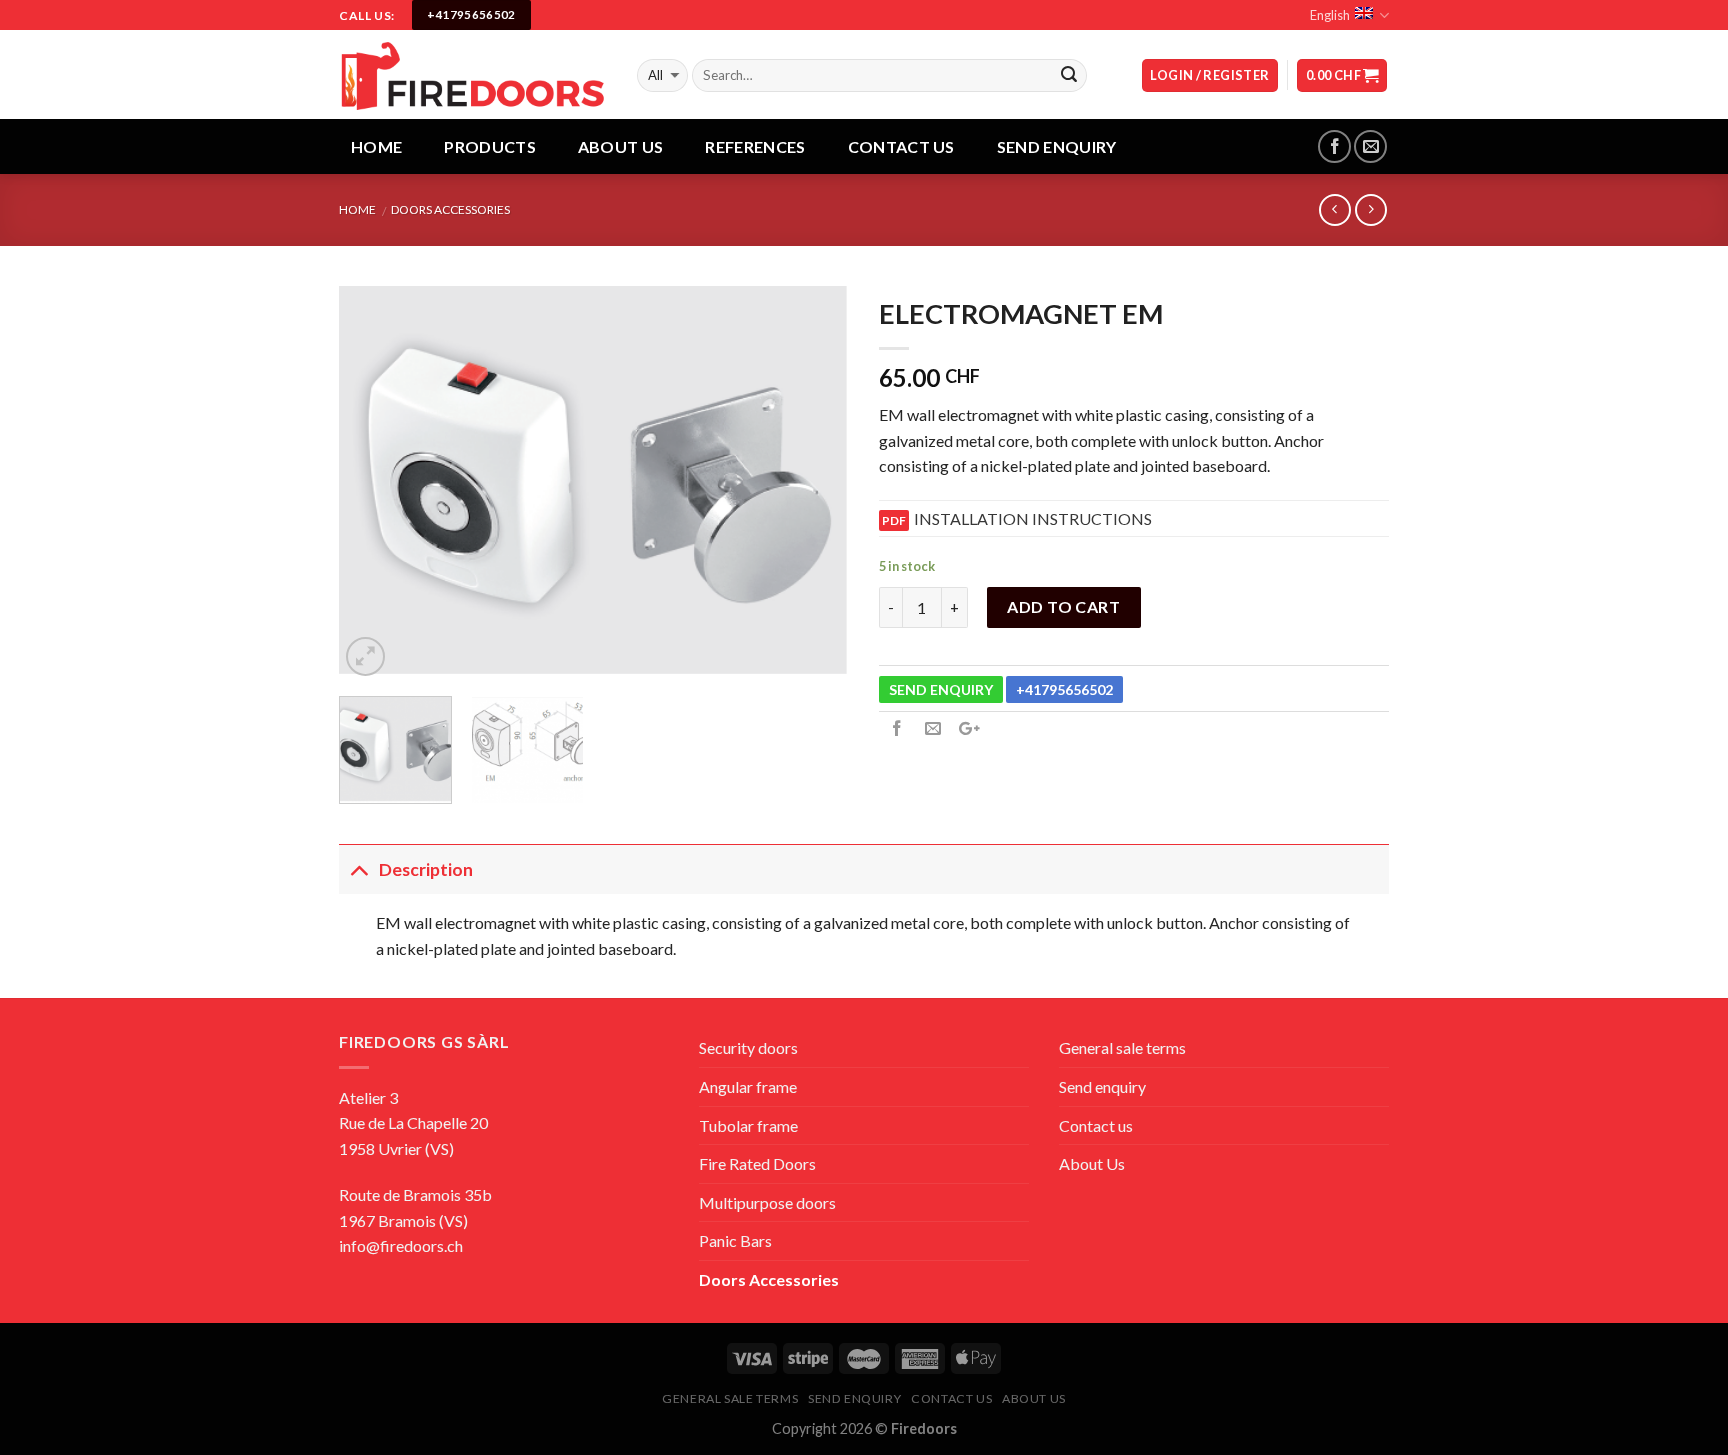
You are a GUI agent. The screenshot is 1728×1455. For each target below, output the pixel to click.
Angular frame (748, 1086)
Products (490, 146)
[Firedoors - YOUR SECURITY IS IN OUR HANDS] (473, 75)
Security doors (748, 1047)
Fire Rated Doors (757, 1163)
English (1330, 15)
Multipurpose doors (767, 1202)
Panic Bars (735, 1240)
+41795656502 (1064, 689)
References (755, 146)
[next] (814, 483)
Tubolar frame (748, 1125)
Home (376, 146)
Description (426, 869)
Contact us (901, 146)
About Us (621, 146)
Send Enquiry (1057, 146)
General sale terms (1122, 1047)
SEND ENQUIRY (941, 689)
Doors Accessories (450, 209)
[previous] (374, 483)
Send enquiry (1102, 1086)
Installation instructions (1033, 518)
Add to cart (1063, 606)
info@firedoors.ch (401, 1245)
